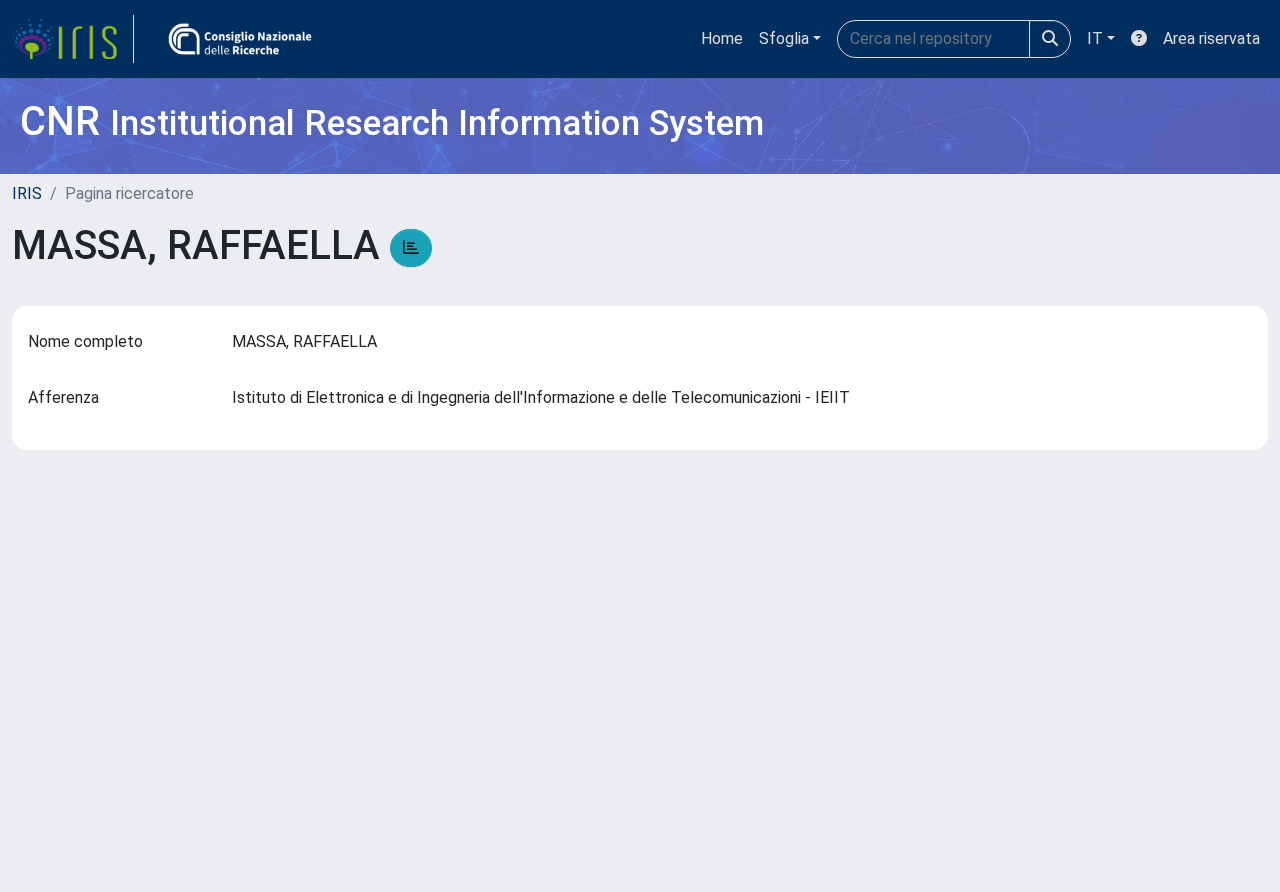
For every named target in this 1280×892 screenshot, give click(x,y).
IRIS (27, 193)
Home (722, 38)
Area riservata (1211, 38)
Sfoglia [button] (784, 38)
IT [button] (1095, 38)
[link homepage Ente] (240, 39)
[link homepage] (73, 39)
